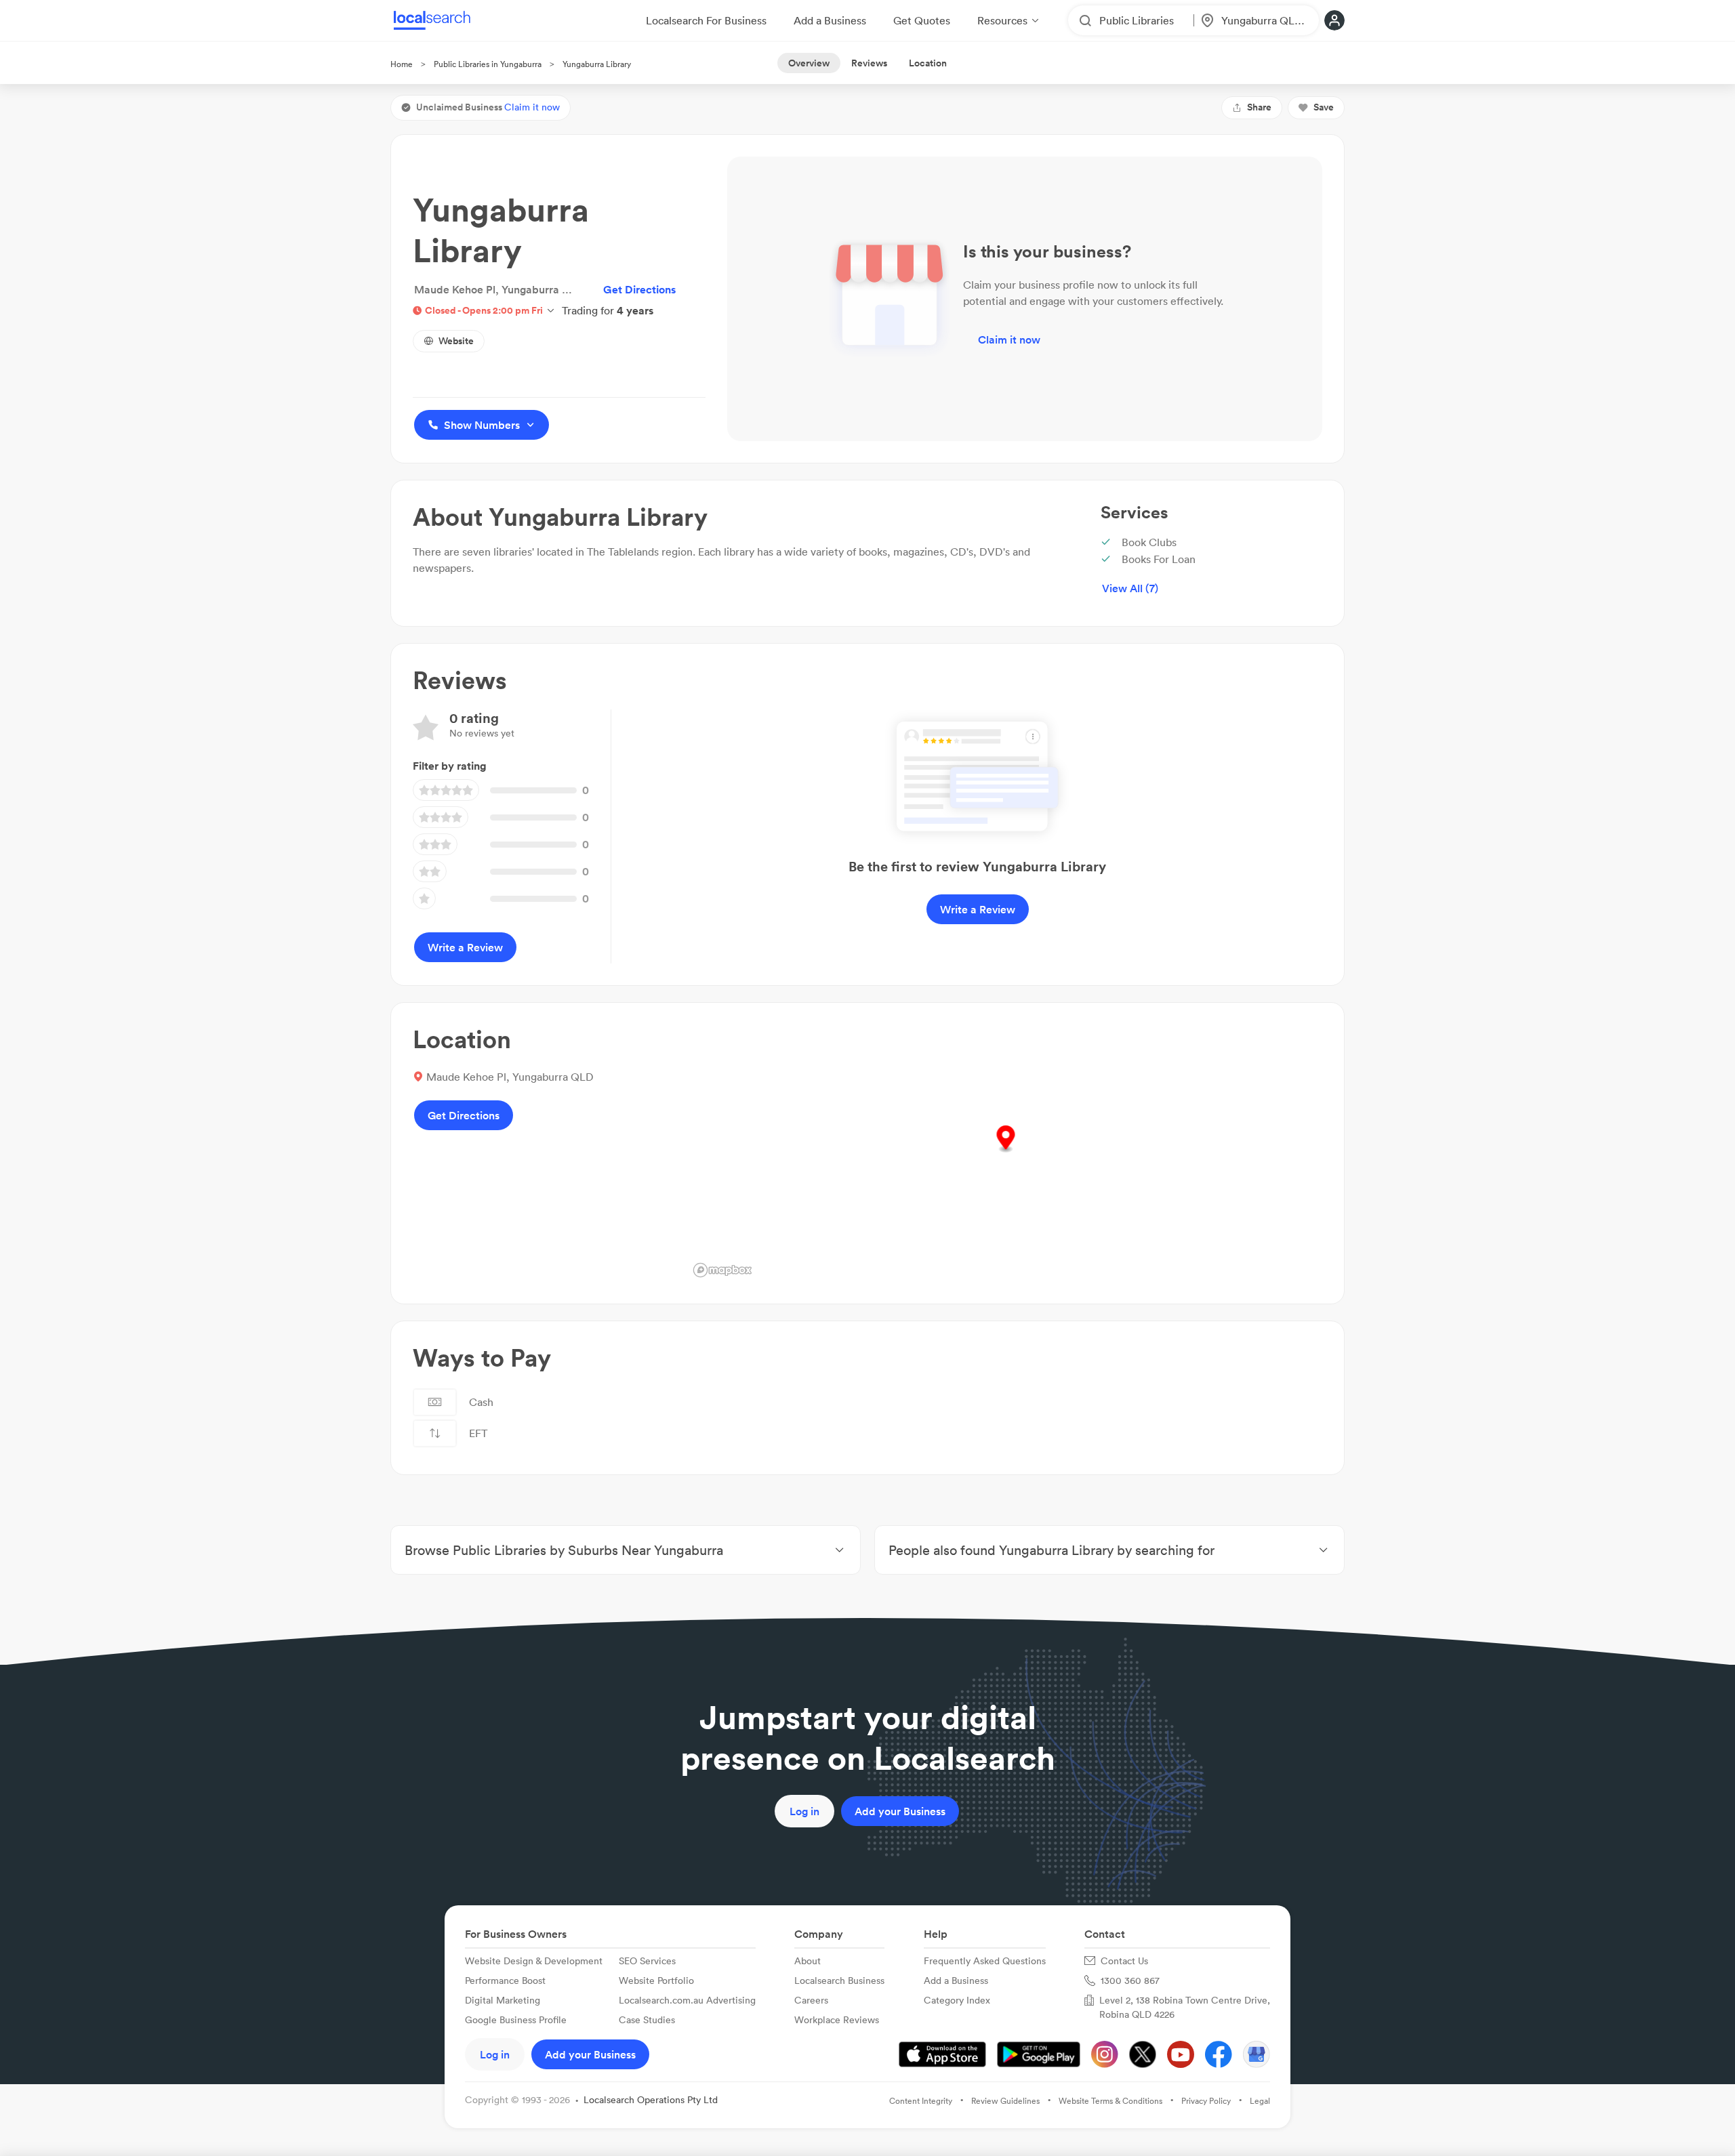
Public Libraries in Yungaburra (488, 64)
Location (928, 63)
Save (1324, 107)
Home (402, 64)
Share (1259, 107)
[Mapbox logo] (722, 1270)
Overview (809, 63)
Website (456, 341)
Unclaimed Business (488, 107)
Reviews (869, 63)
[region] (1005, 1153)
